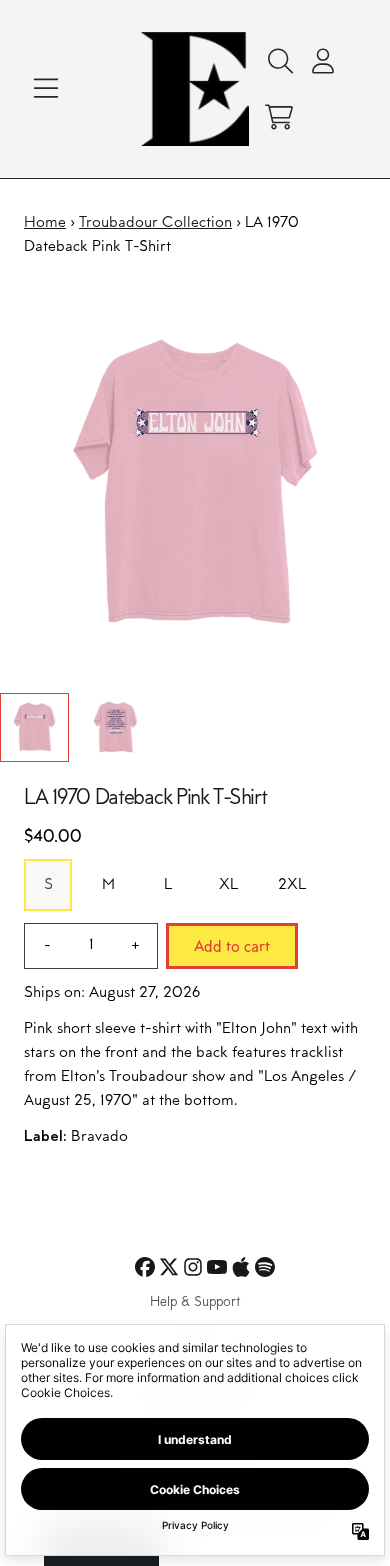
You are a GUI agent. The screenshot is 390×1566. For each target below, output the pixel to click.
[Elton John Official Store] (195, 89)
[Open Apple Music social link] (241, 1267)
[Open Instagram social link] (193, 1267)
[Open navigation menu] (46, 89)
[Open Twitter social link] (169, 1267)
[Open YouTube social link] (217, 1267)
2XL (292, 885)
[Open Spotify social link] (265, 1267)
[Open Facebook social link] (145, 1267)
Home (45, 223)
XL (228, 885)
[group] (34, 727)
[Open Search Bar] (279, 61)
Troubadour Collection (155, 223)
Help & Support (195, 1303)
